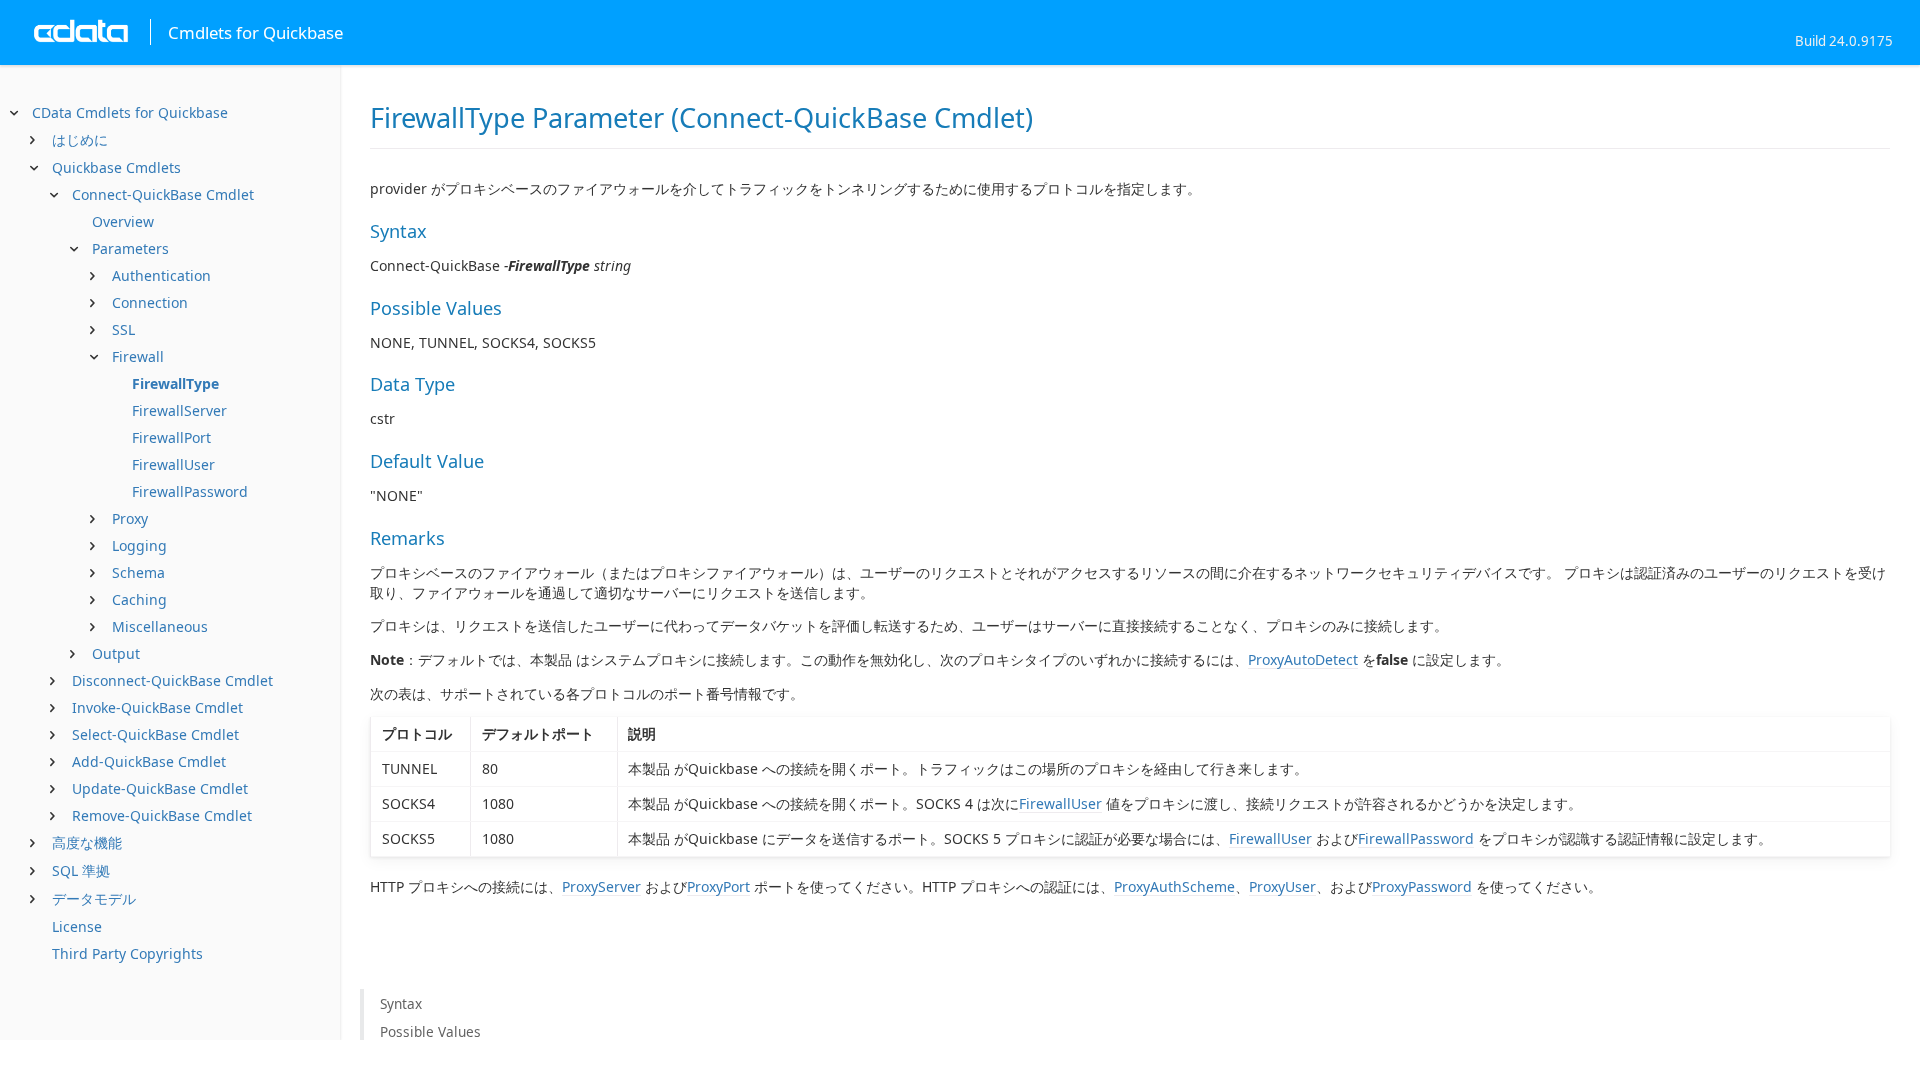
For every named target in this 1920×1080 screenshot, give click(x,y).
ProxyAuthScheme (1174, 886)
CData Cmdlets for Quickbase (130, 112)
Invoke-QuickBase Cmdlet (157, 707)
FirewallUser (173, 464)
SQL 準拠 (81, 870)
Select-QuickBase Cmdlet (155, 734)
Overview (123, 221)
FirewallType (175, 383)
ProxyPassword (1422, 886)
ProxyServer (601, 886)
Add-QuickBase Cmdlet (149, 761)
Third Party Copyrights (127, 953)
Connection (150, 302)
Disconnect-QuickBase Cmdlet (172, 680)
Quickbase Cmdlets (116, 167)
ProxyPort (718, 886)
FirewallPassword (190, 491)
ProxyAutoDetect (1303, 659)
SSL (123, 329)
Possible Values (430, 1031)
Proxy (130, 518)
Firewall (138, 356)
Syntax (401, 1003)
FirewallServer (179, 410)
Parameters (130, 248)
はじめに (80, 139)
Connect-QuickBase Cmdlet (163, 194)
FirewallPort (171, 437)
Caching (139, 599)
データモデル (94, 898)
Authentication (161, 275)
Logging (139, 545)
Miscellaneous (160, 626)
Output (116, 653)
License (77, 926)
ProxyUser (1282, 886)
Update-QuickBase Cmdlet (160, 788)
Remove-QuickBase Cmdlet (162, 815)
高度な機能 (87, 842)
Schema (138, 572)
